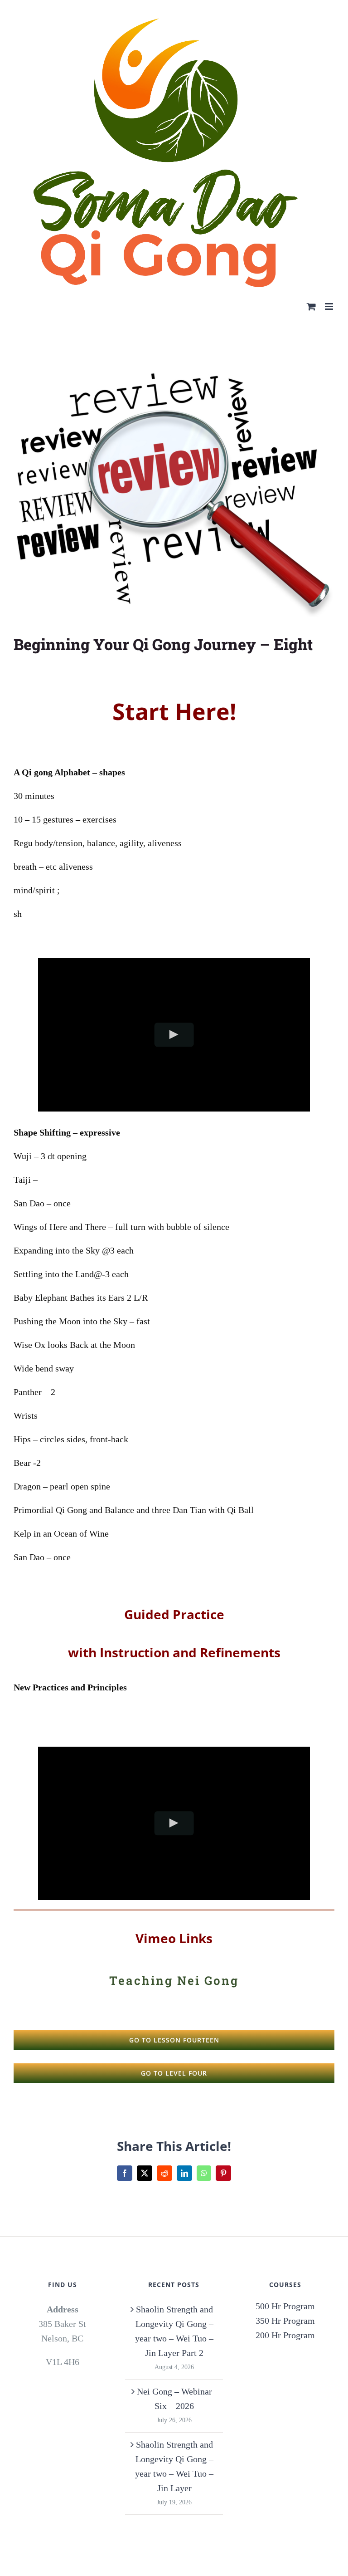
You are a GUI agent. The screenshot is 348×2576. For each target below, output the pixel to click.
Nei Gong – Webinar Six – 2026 (174, 2399)
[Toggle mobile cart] (311, 306)
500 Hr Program (285, 2306)
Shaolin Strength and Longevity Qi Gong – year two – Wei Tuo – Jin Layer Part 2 (174, 2331)
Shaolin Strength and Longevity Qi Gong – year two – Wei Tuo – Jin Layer (174, 2466)
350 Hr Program (285, 2321)
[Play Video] (174, 1035)
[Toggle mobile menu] (330, 306)
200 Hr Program (285, 2335)
